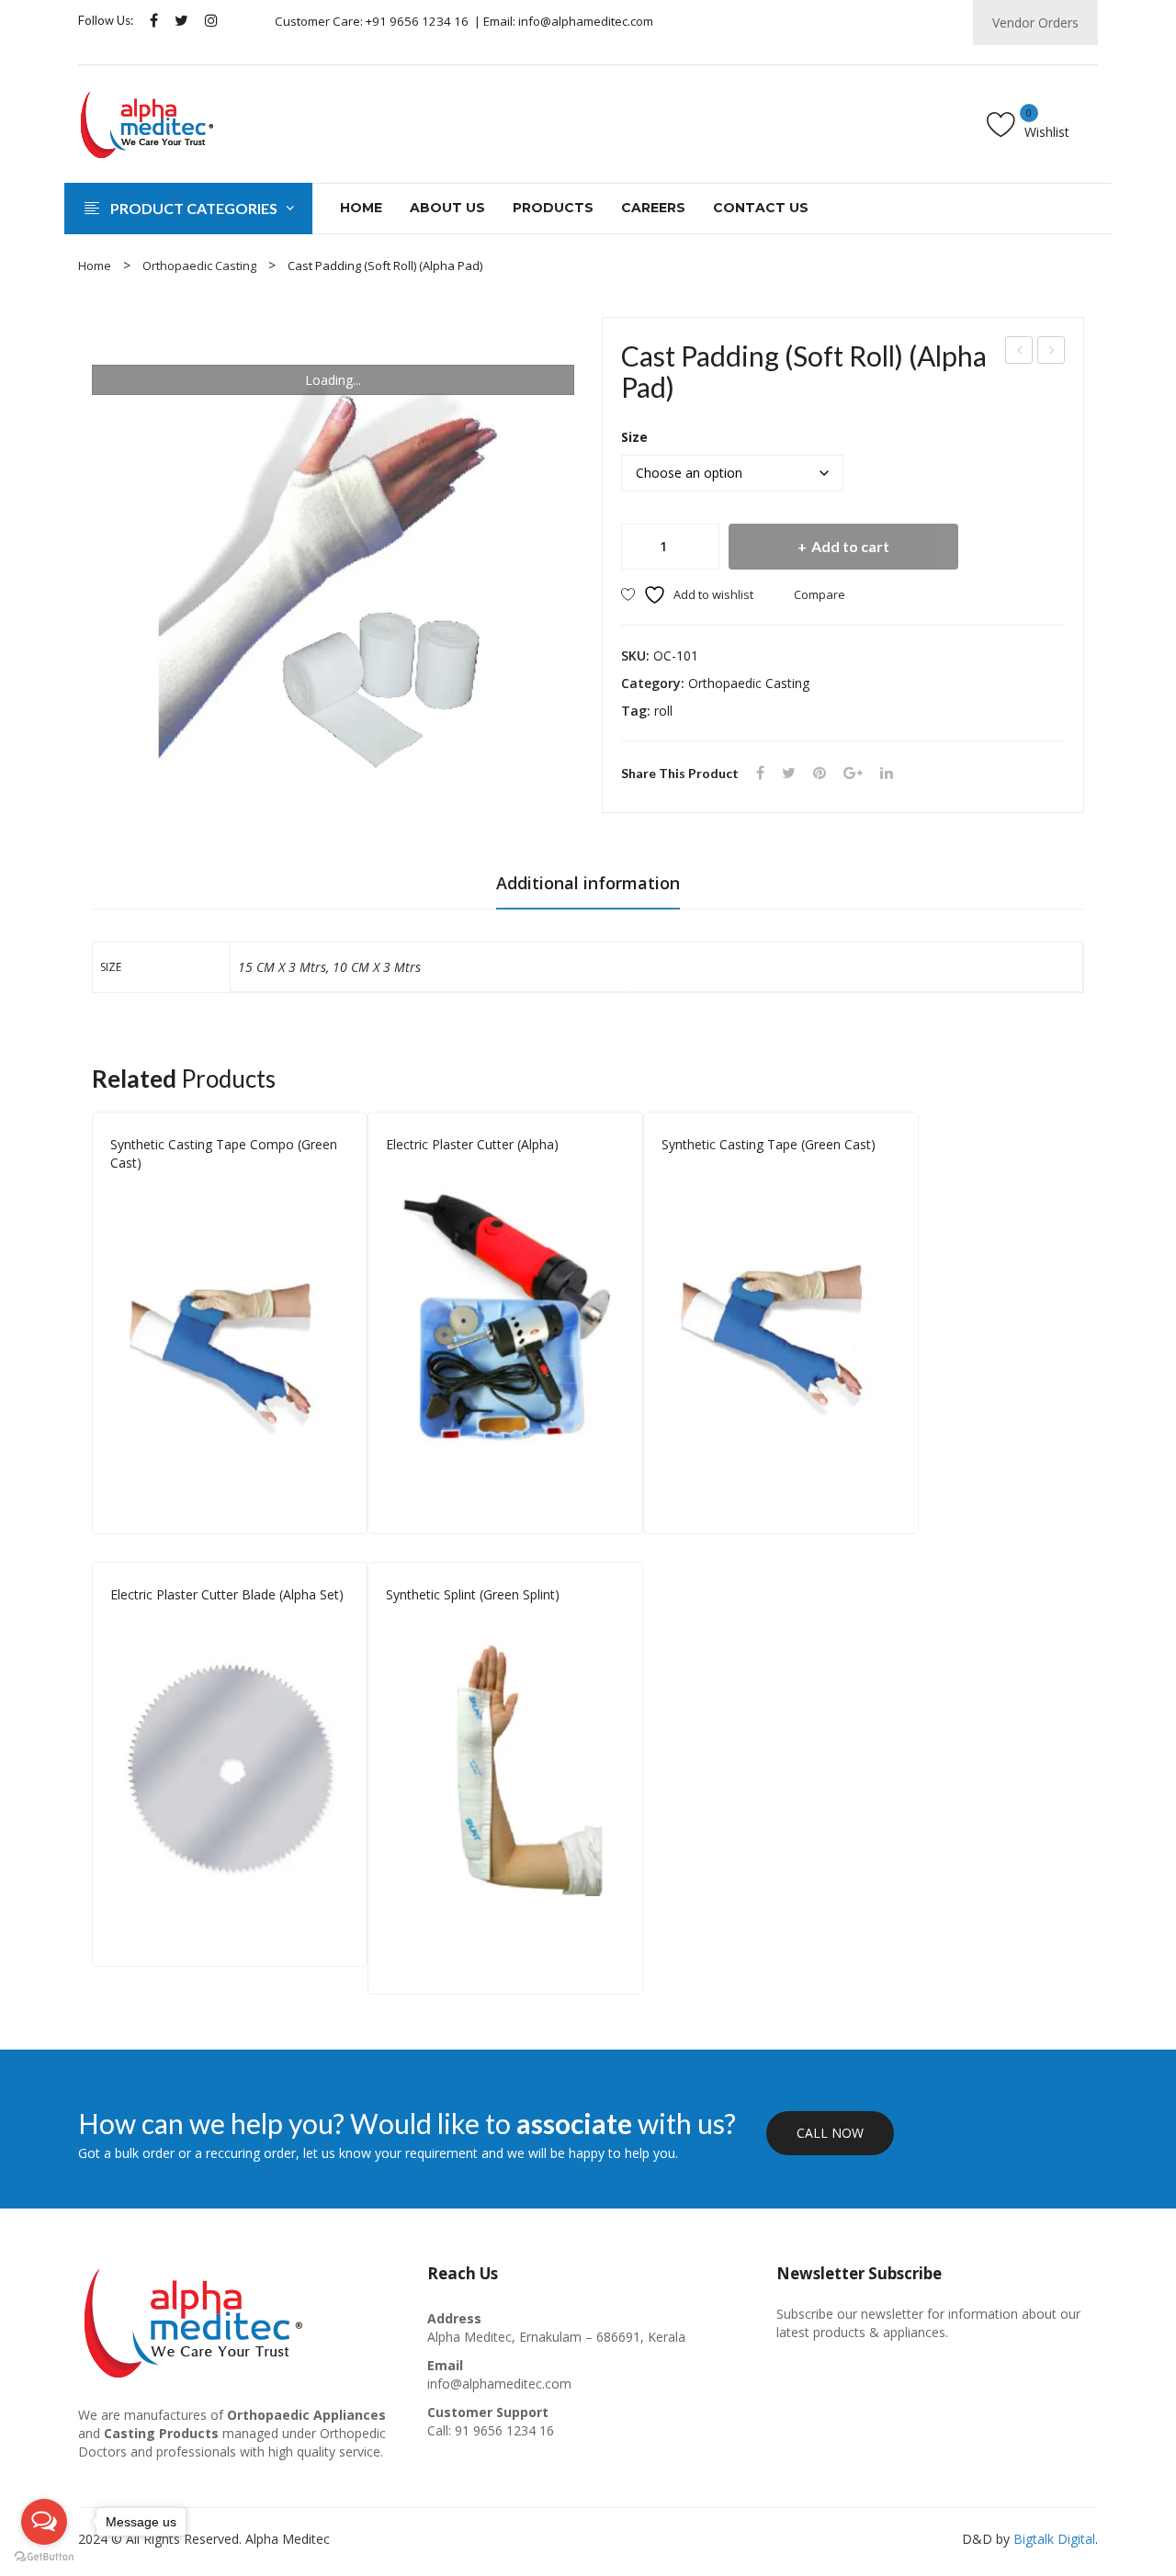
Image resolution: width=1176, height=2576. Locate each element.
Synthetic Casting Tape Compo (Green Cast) (224, 1153)
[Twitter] (181, 21)
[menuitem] (361, 209)
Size (634, 437)
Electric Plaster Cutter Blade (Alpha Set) (227, 1594)
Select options (340, 1500)
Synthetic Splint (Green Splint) (473, 1594)
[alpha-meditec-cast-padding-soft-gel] (333, 558)
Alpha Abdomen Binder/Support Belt (1019, 352)
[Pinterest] (820, 773)
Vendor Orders (1035, 23)
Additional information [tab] (588, 883)
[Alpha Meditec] (147, 122)
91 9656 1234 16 (504, 2430)
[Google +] (853, 773)
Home (95, 266)
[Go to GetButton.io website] (44, 2557)
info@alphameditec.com (586, 21)
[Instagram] (211, 21)
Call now (830, 2133)
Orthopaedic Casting (199, 266)
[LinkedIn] (887, 773)
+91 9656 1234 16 (417, 21)
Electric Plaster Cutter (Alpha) (472, 1144)
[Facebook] (154, 21)
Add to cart (850, 546)
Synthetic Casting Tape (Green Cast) (1052, 352)
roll (663, 711)
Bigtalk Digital (1054, 2539)
